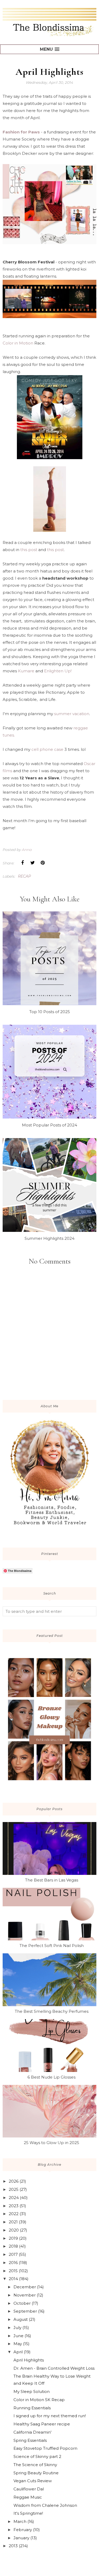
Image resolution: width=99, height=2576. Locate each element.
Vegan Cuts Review (33, 2481)
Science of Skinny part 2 (37, 2456)
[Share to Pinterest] (43, 863)
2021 (13, 2222)
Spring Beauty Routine (36, 2473)
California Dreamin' (32, 2432)
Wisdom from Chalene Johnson (45, 2505)
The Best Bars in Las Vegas (52, 1880)
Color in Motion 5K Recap (39, 2400)
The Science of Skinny (35, 2465)
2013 (13, 2546)
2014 (13, 2279)
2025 (14, 2189)
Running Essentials (32, 2408)
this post (29, 550)
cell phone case (47, 749)
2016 (13, 2263)
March (20, 2521)
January (21, 2538)
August (21, 2319)
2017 (13, 2254)
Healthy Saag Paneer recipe (42, 2424)
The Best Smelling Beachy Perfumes (52, 2011)
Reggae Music (28, 2497)
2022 (14, 2214)
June (18, 2336)
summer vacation (72, 714)
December (25, 2287)
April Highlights (29, 2360)
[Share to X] (32, 863)
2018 (13, 2246)
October (22, 2303)
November (25, 2295)
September (25, 2311)
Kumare (26, 671)
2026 (14, 2181)
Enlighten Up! (58, 671)
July (17, 2328)
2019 (13, 2238)
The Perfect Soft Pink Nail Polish (52, 1946)
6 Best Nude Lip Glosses (51, 2077)
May (18, 2344)
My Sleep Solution (32, 2391)
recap (24, 876)
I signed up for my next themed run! (50, 2416)
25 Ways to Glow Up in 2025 (51, 2143)
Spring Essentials (30, 2440)
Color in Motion (18, 343)
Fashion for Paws (21, 132)
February (23, 2530)
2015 (13, 2271)
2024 (14, 2198)
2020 (14, 2230)
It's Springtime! (28, 2513)
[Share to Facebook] (22, 863)
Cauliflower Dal (29, 2489)
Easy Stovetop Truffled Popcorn (45, 2448)
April (18, 2352)
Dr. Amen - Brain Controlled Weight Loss (54, 2368)
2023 (14, 2206)
